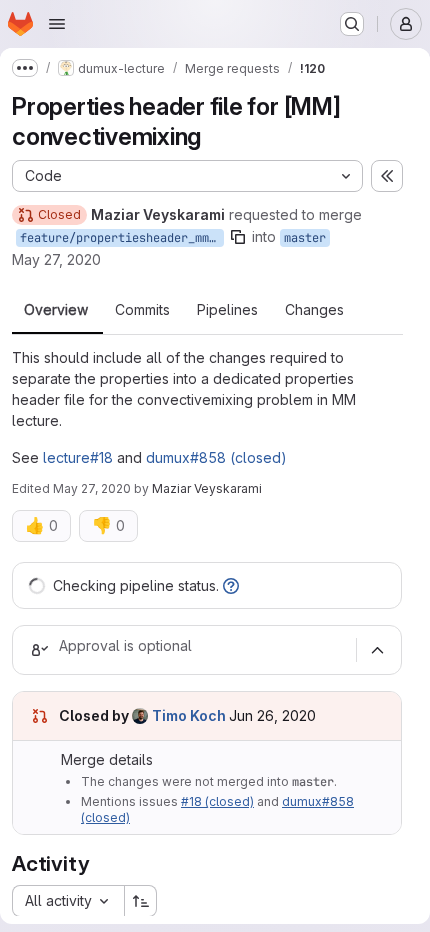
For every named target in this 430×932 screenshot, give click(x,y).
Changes (314, 310)
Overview (56, 310)
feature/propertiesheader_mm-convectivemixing (122, 238)
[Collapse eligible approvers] (377, 650)
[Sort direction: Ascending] (141, 901)
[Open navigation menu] (57, 24)
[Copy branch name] (238, 237)
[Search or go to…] (352, 24)
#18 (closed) (217, 801)
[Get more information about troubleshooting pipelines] (231, 585)
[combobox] (68, 901)
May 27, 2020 (56, 259)
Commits (142, 310)
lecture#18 (78, 457)
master (305, 238)
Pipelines (227, 310)
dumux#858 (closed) (216, 457)
